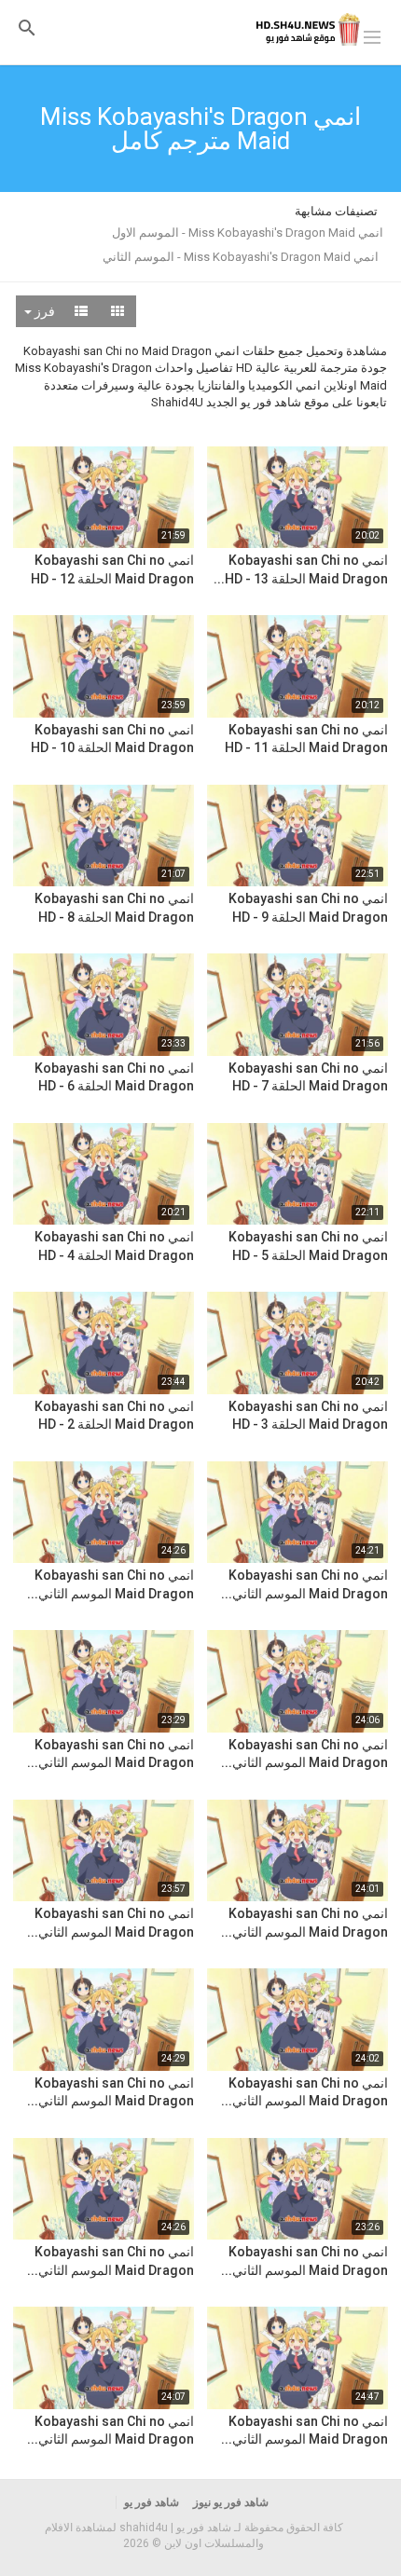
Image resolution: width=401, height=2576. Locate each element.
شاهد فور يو (152, 2502)
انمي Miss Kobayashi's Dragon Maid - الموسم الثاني (241, 257)
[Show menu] (372, 35)
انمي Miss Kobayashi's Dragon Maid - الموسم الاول (248, 233)
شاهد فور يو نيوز (231, 2502)
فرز (43, 311)
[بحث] (27, 27)
